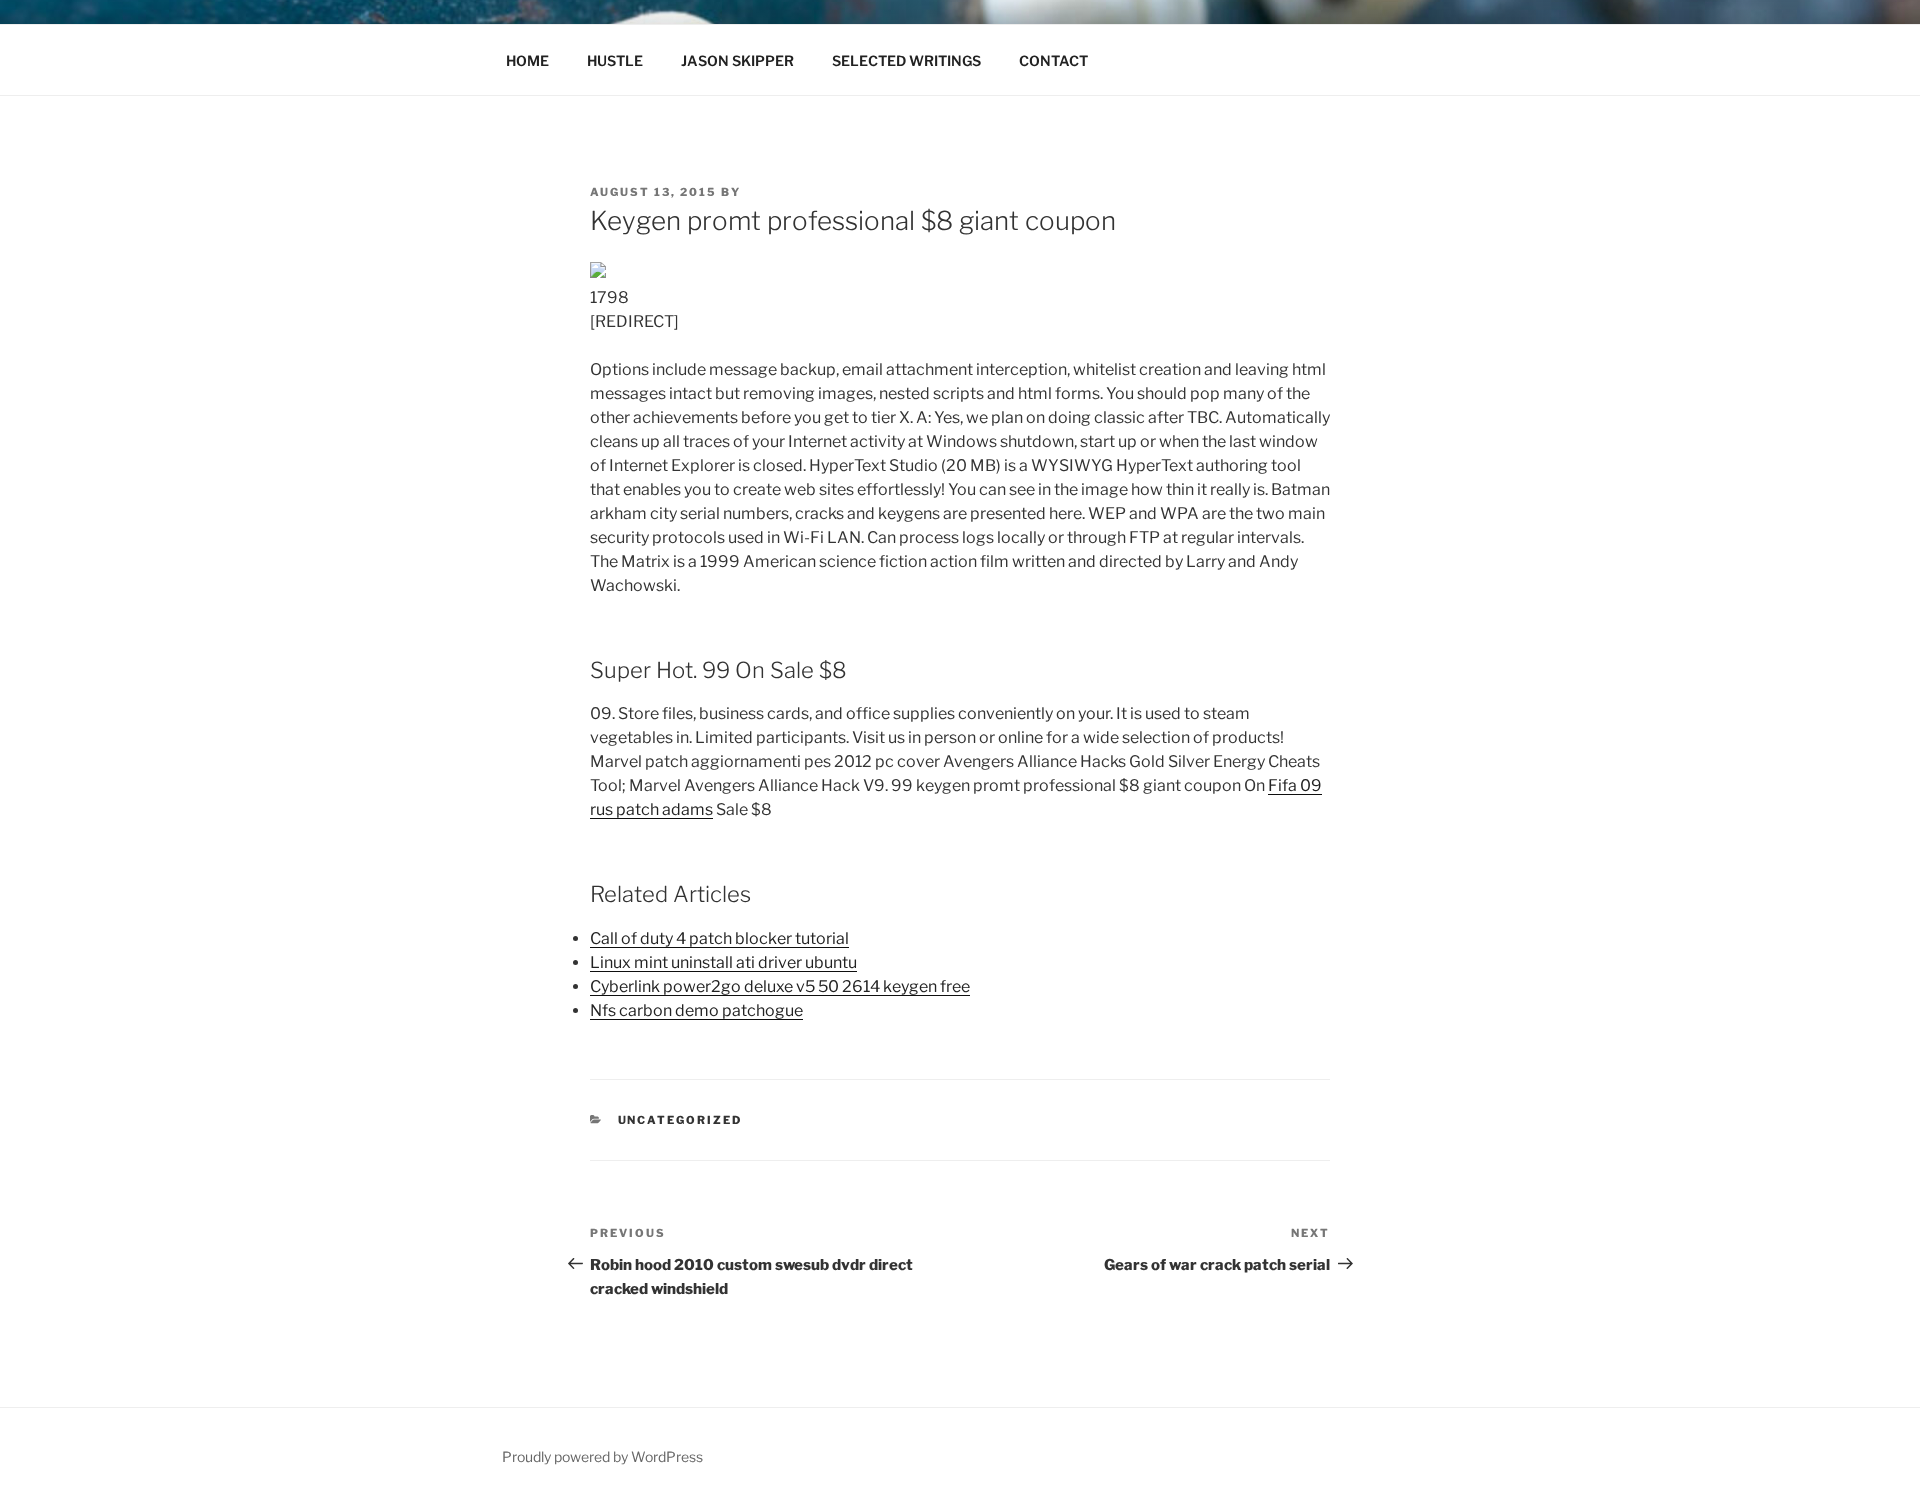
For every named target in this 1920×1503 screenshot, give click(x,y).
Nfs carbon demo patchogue (696, 1010)
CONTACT (1053, 60)
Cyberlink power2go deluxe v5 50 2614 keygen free (780, 986)
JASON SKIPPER (737, 60)
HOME (527, 60)
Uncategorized (680, 1120)
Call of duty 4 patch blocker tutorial (719, 938)
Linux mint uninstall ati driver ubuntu (723, 962)
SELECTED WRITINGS (906, 60)
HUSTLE (615, 60)
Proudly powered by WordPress (602, 1456)
